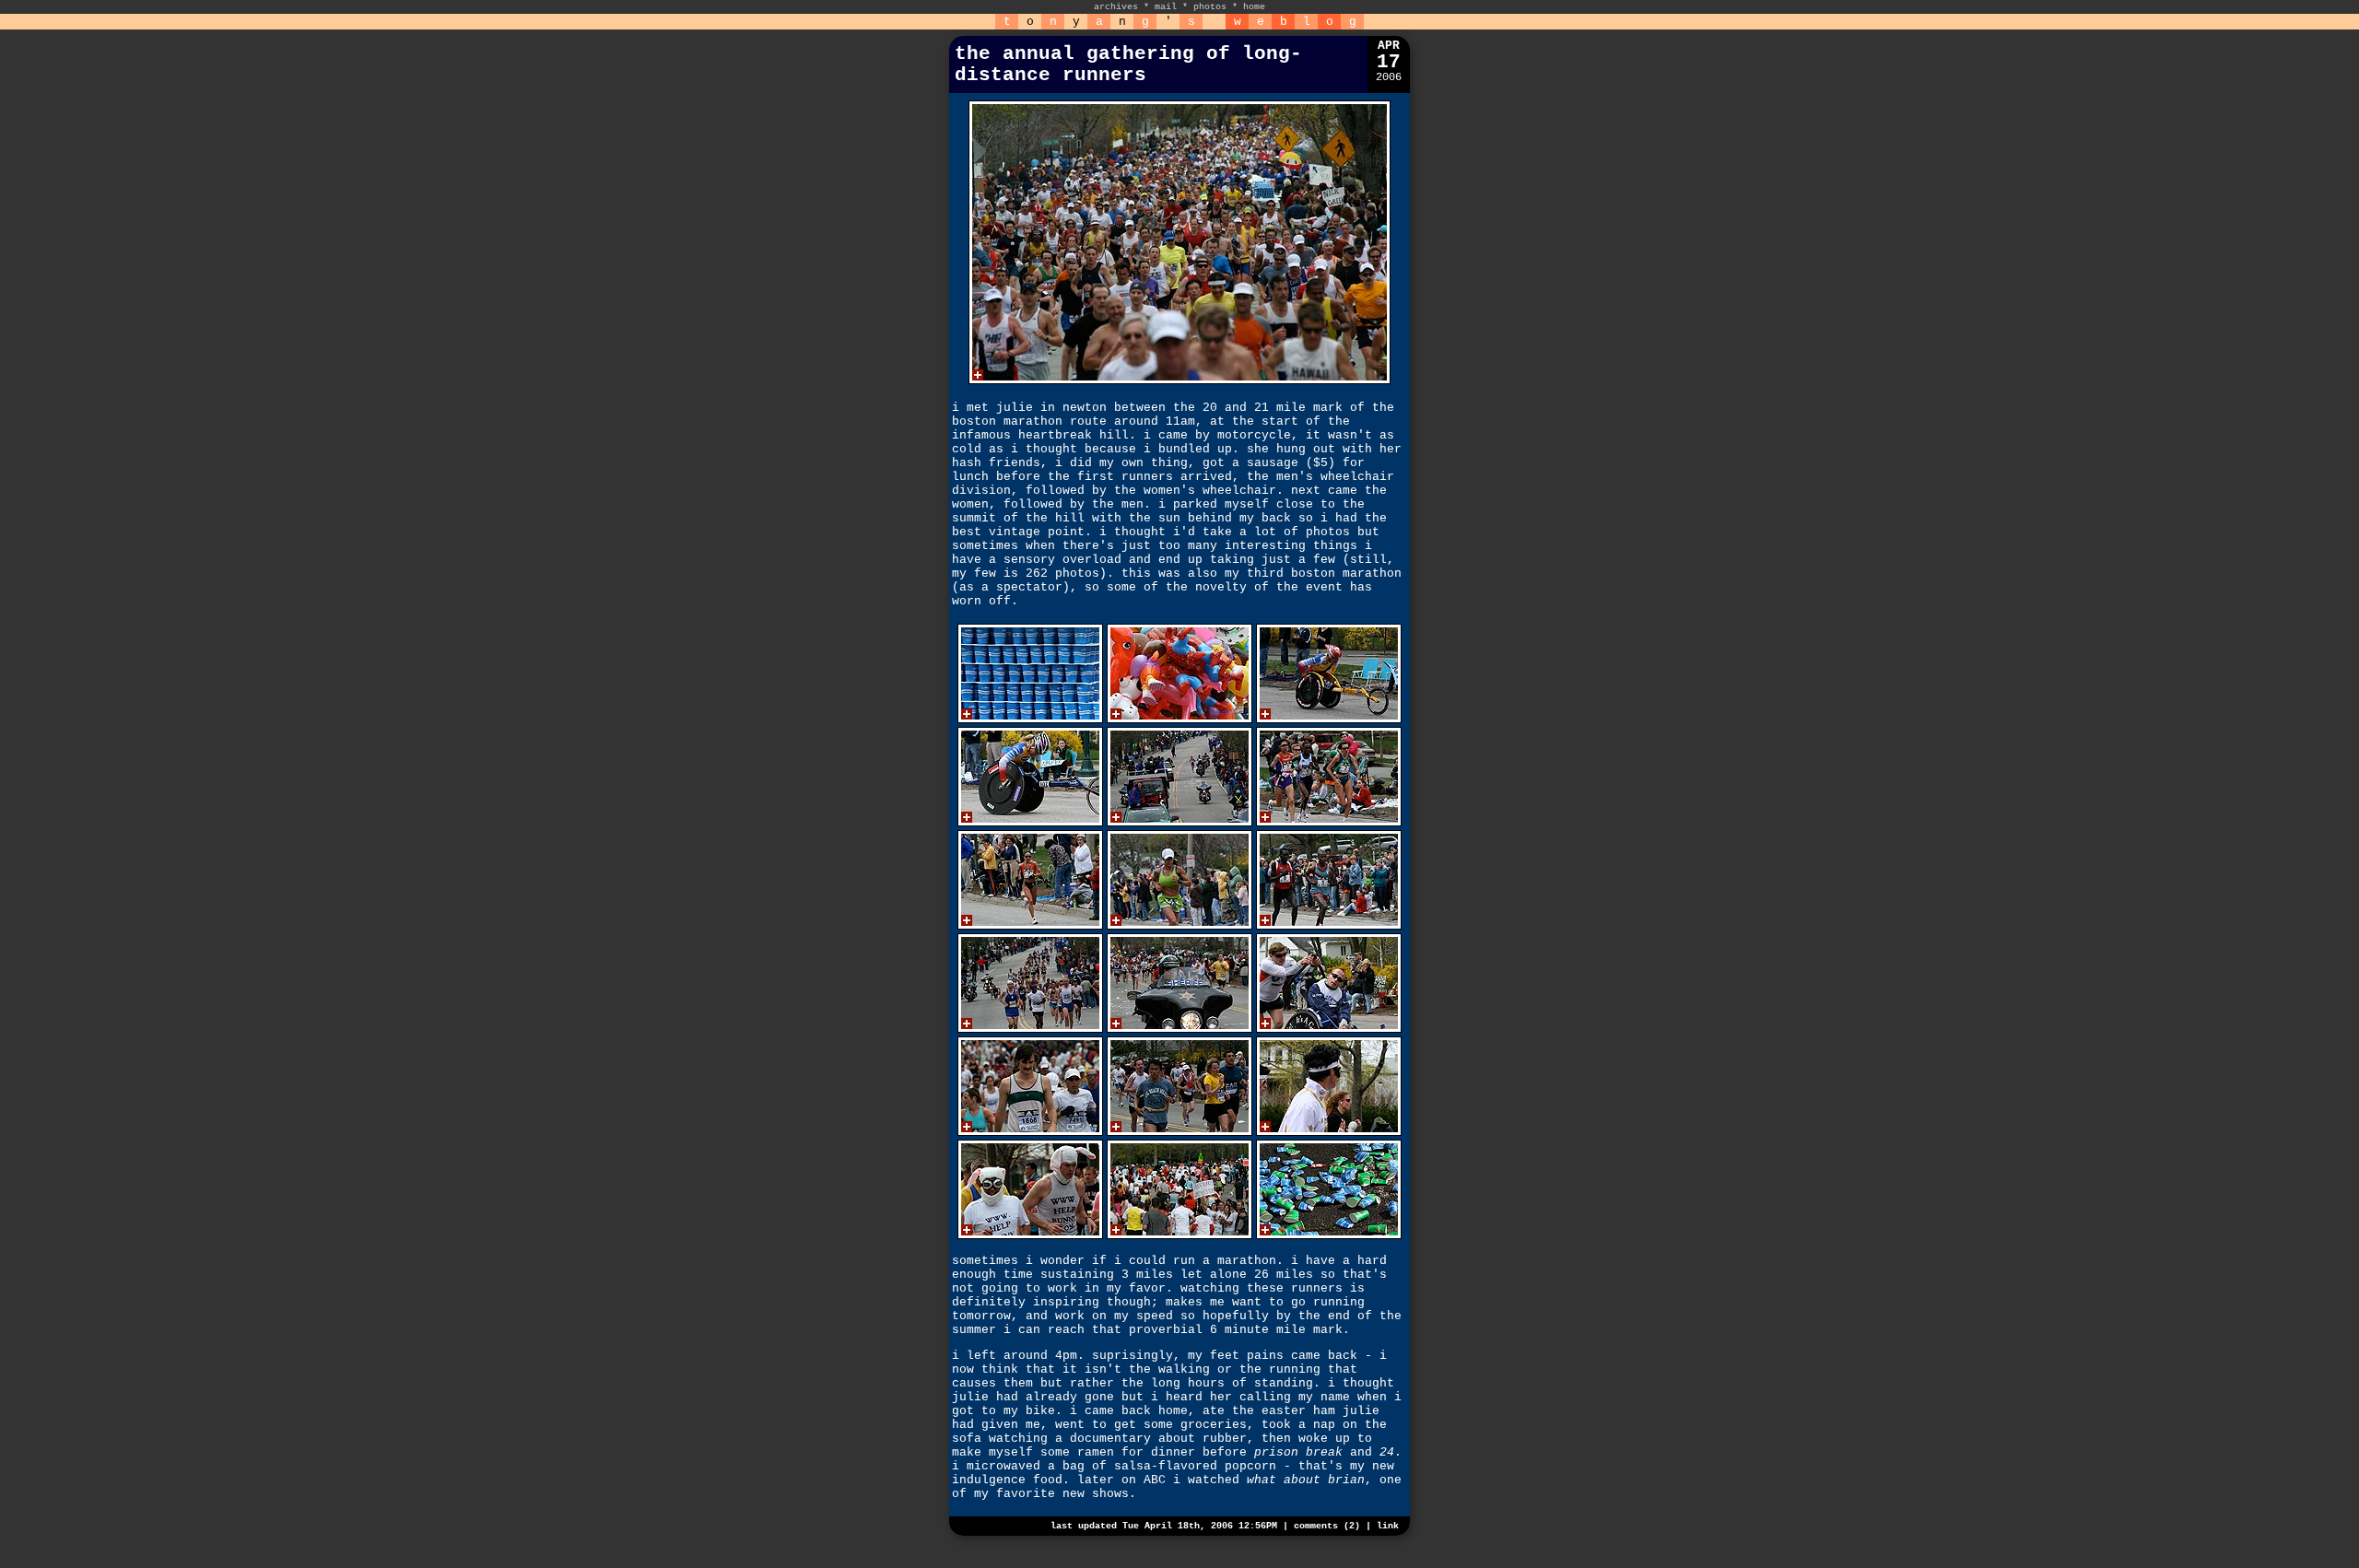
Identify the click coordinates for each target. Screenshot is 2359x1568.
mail (1166, 7)
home (1254, 7)
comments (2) (1327, 1526)
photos (1210, 7)
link (1388, 1526)
